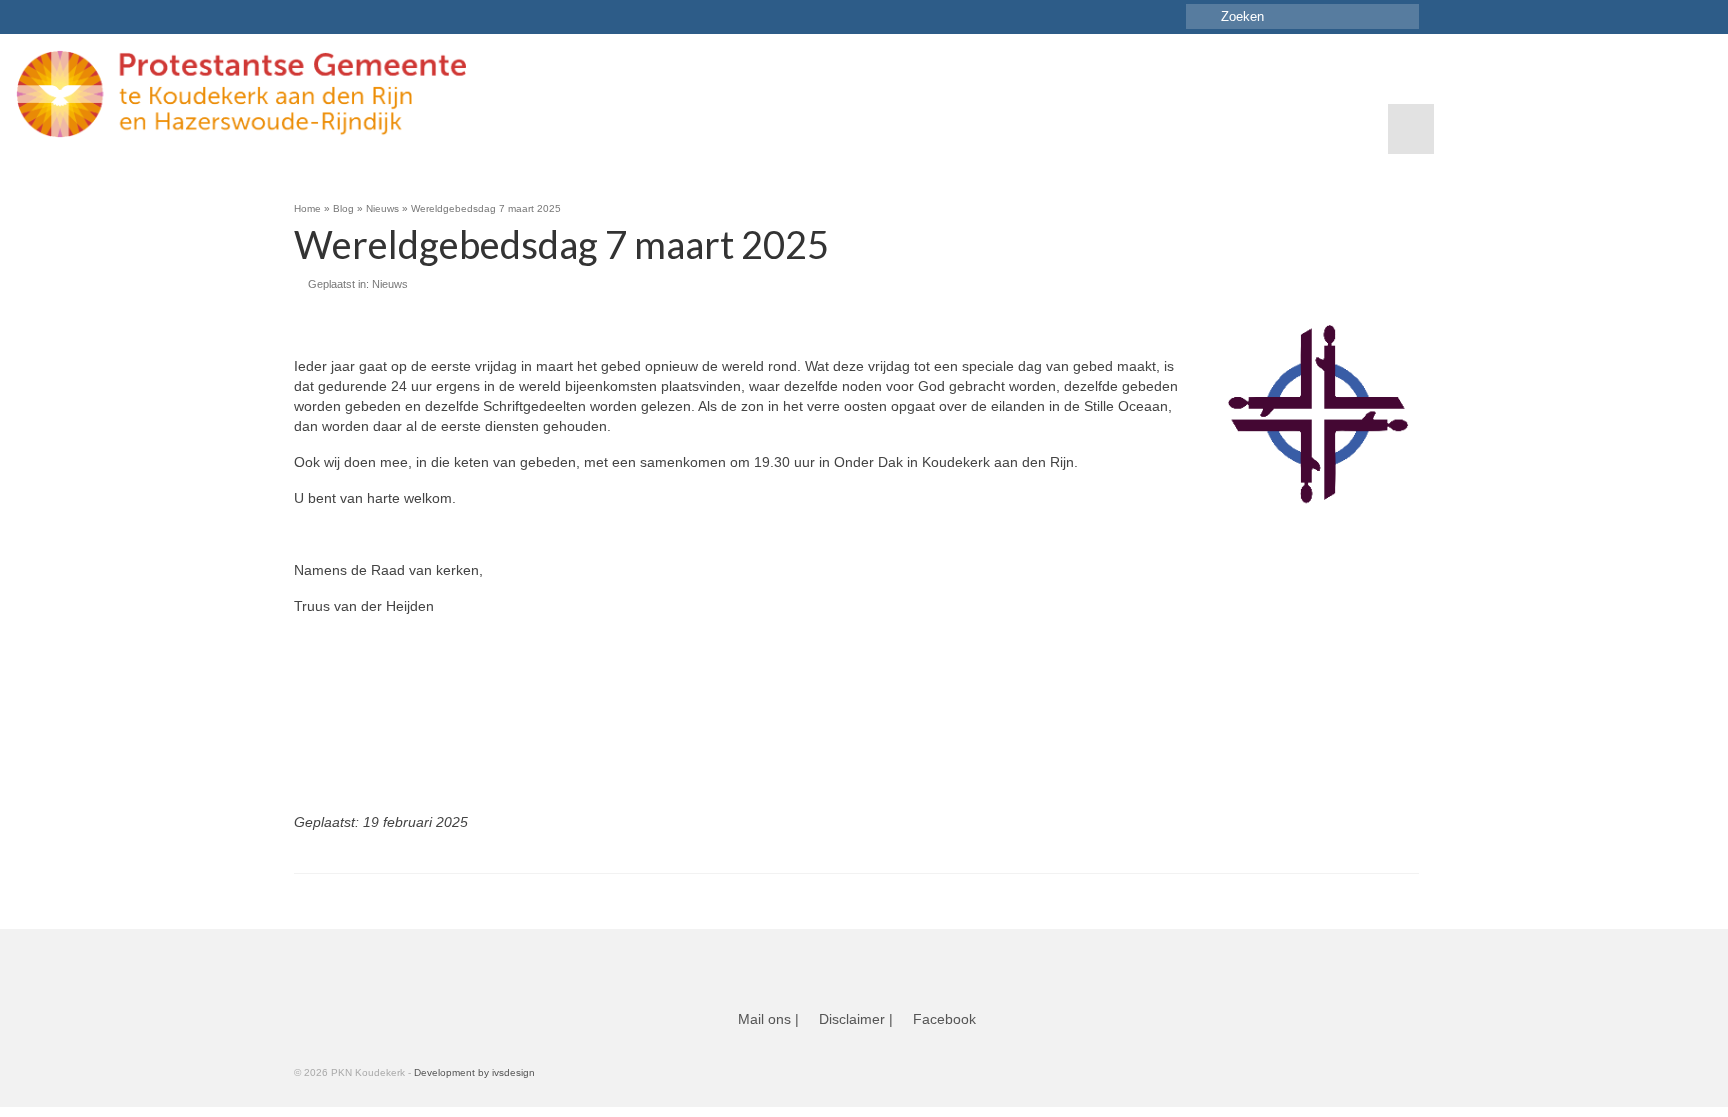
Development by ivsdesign (474, 1072)
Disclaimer (852, 1019)
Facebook (944, 1019)
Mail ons (764, 1019)
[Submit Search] (1201, 16)
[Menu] (1411, 129)
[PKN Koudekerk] (335, 94)
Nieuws (390, 284)
